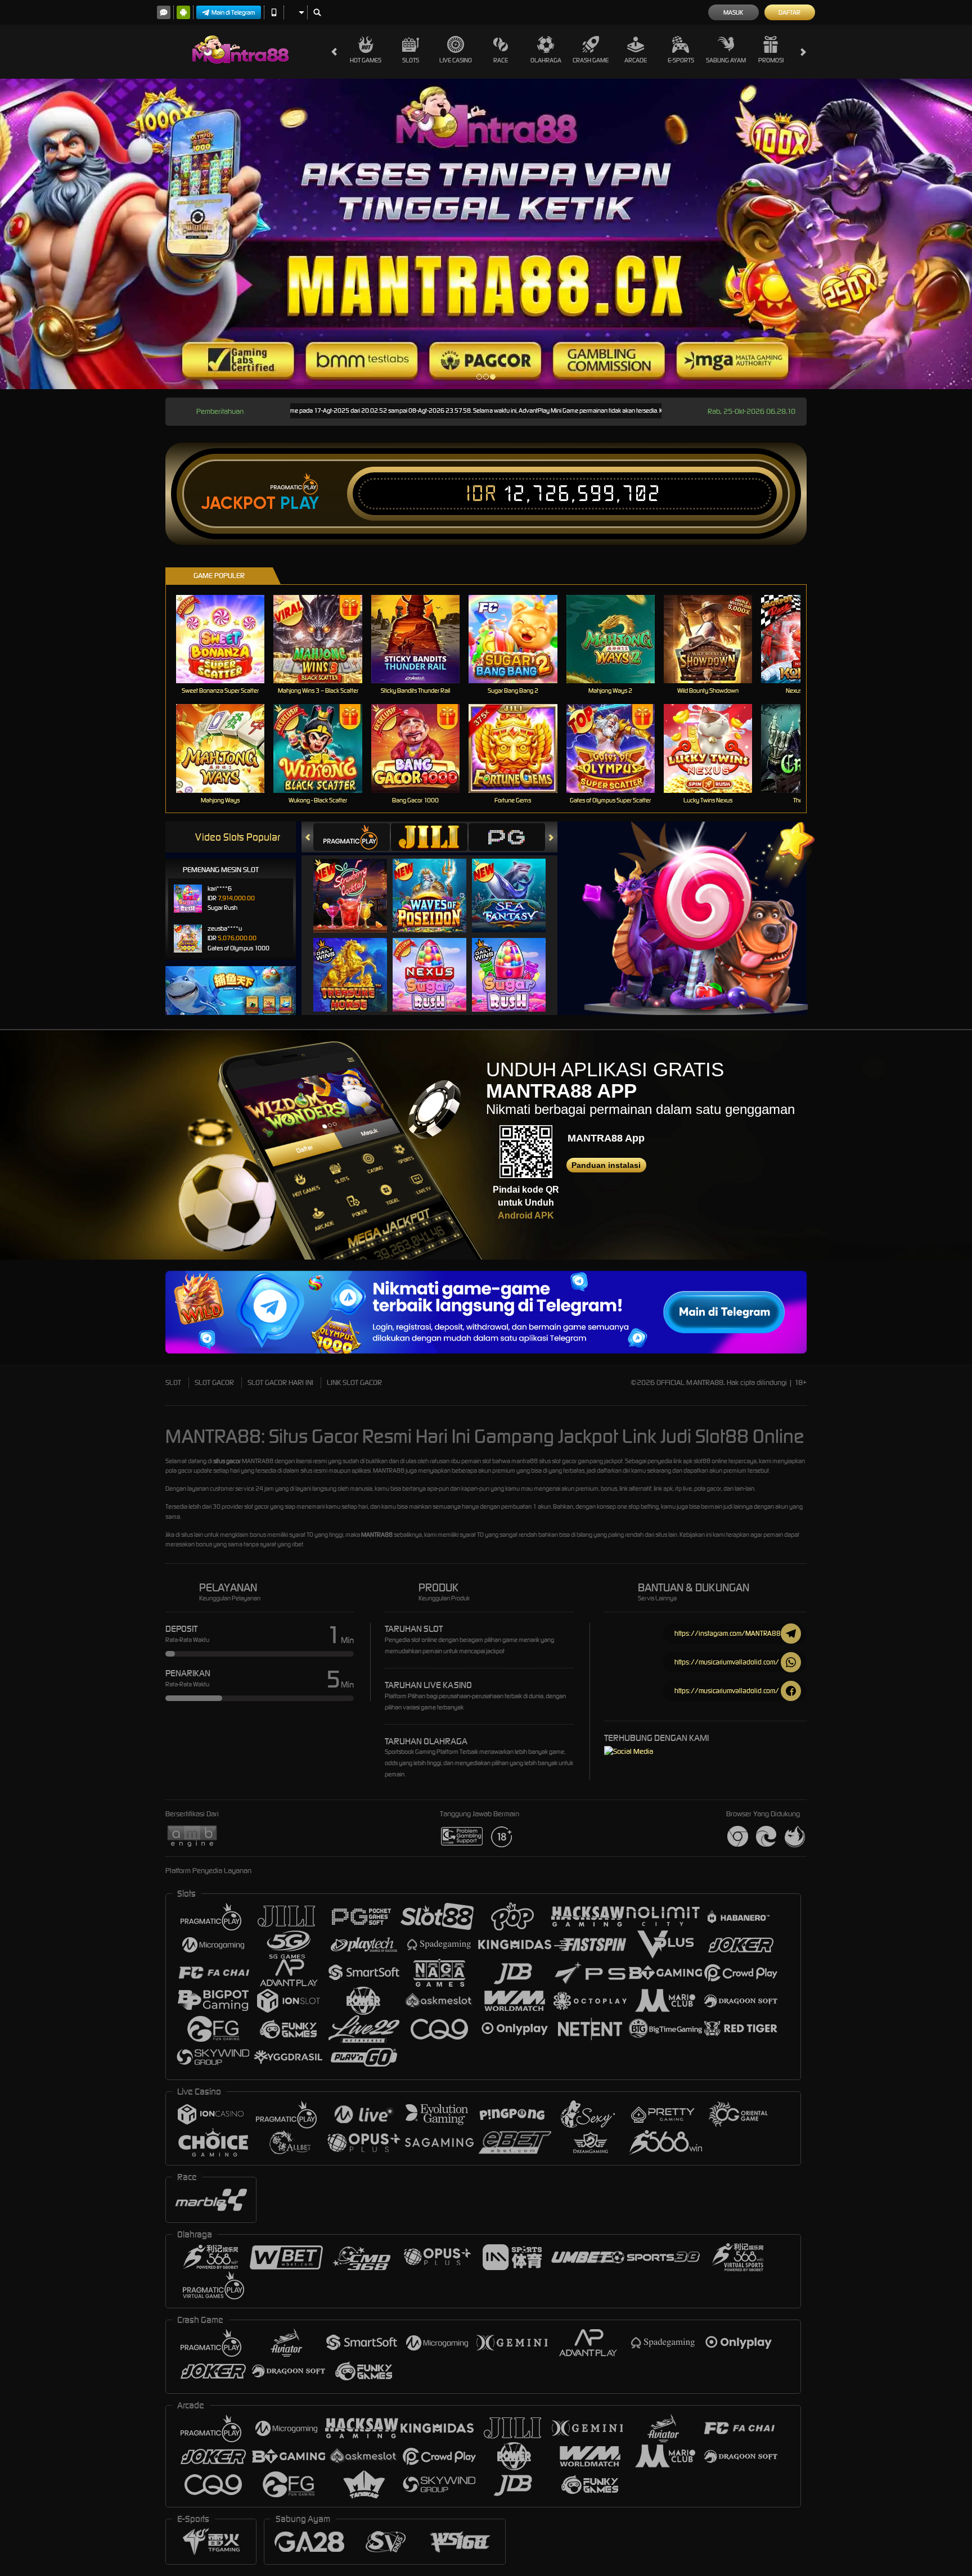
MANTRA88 (377, 1535)
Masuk (733, 12)
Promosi (771, 60)
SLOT (173, 1382)
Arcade (636, 60)
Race (501, 60)
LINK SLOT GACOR (354, 1382)
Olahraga (546, 60)
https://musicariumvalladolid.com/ (727, 1662)
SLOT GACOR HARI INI (280, 1382)
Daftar (789, 12)
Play (300, 503)
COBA (357, 884)
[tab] (352, 837)
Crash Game (591, 60)
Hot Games (366, 60)
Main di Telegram (233, 12)
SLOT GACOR (214, 1382)
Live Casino (456, 60)
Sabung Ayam (726, 60)
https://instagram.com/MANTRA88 (728, 1633)
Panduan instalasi (606, 1165)
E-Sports (681, 60)
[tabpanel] (486, 234)
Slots (411, 60)
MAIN (228, 639)
